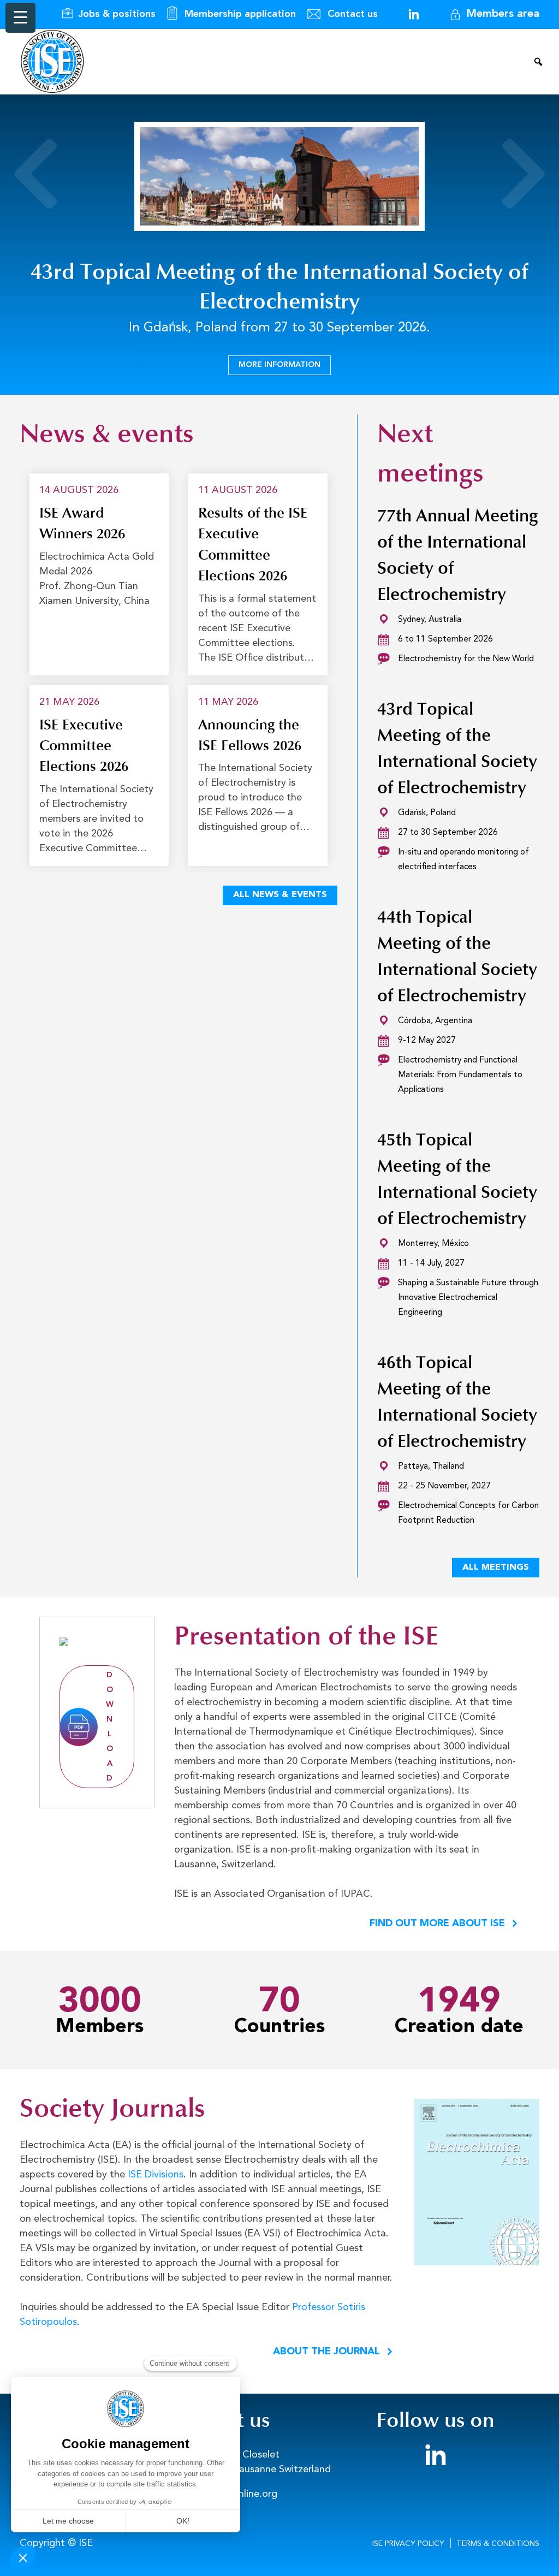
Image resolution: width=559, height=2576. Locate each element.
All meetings (496, 1568)
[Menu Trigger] (20, 18)
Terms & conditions (498, 2544)
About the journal (326, 2352)
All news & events (280, 895)
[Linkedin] (414, 14)
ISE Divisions (156, 2175)
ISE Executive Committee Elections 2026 (84, 746)
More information (279, 365)
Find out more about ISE (437, 1924)
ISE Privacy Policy (408, 2544)
